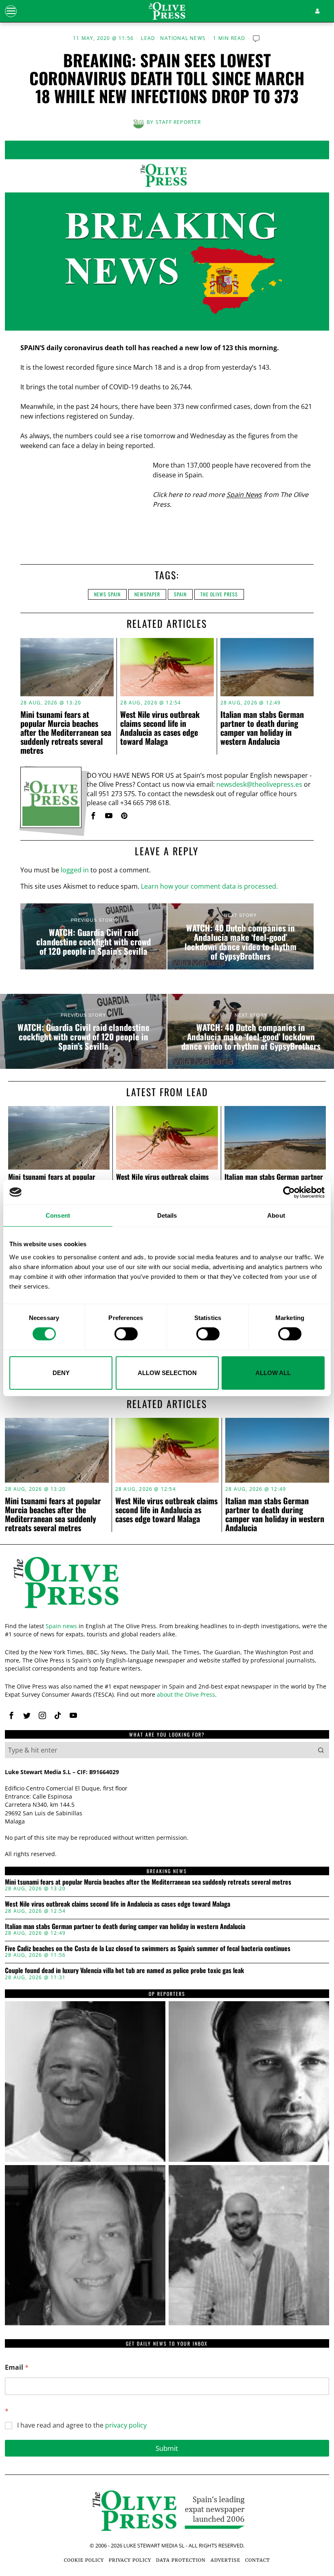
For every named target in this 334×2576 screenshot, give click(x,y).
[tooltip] (93, 816)
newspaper (147, 594)
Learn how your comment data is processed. (209, 886)
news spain (107, 594)
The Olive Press (219, 594)
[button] (321, 1750)
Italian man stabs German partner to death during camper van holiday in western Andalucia (262, 728)
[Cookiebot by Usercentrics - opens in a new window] (289, 1192)
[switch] (126, 1334)
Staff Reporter (178, 122)
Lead (148, 38)
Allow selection (167, 1373)
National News (183, 38)
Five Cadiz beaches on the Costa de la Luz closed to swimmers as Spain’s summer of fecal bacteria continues (148, 1949)
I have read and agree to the (82, 2425)
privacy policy (126, 2425)
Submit (167, 2448)
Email (17, 2367)
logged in (75, 870)
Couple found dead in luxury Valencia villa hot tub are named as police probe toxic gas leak (124, 1971)
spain (180, 594)
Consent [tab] (58, 1215)
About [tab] (276, 1215)
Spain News (244, 494)
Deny (61, 1373)
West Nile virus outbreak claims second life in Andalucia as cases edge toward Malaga (160, 728)
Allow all (273, 1373)
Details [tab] (167, 1215)
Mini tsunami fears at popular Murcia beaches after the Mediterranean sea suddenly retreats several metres (66, 732)
